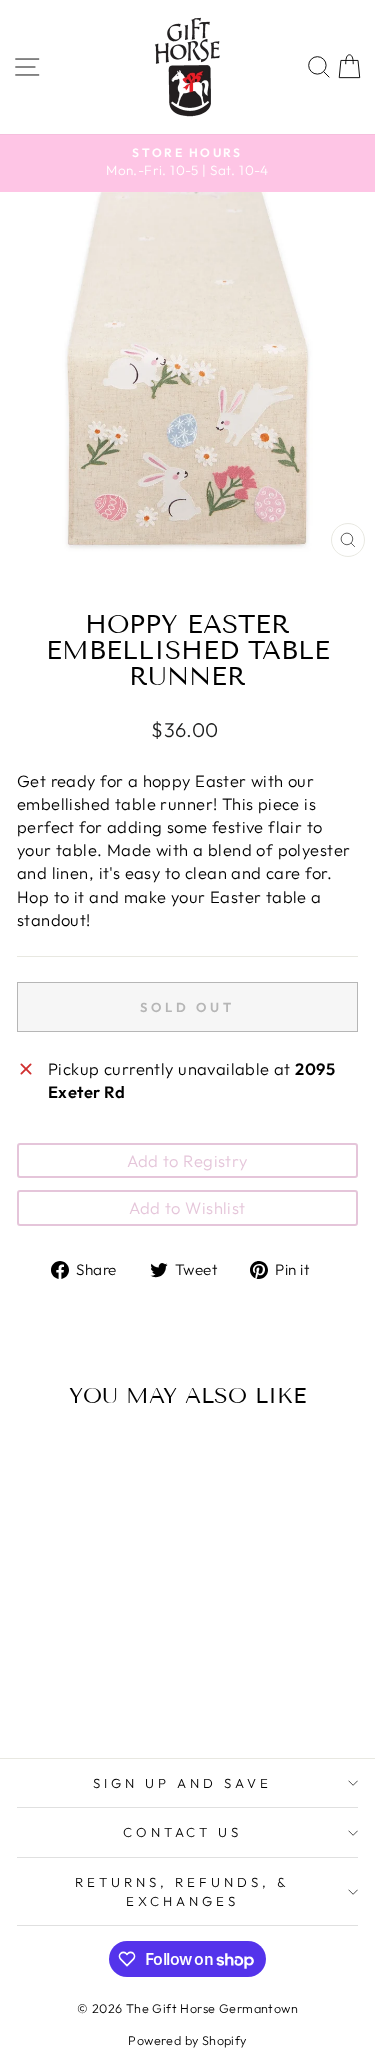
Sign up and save (182, 1783)
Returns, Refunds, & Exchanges (182, 1891)
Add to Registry (187, 1160)
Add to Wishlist (187, 1207)
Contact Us (183, 1832)
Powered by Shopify (187, 2040)
